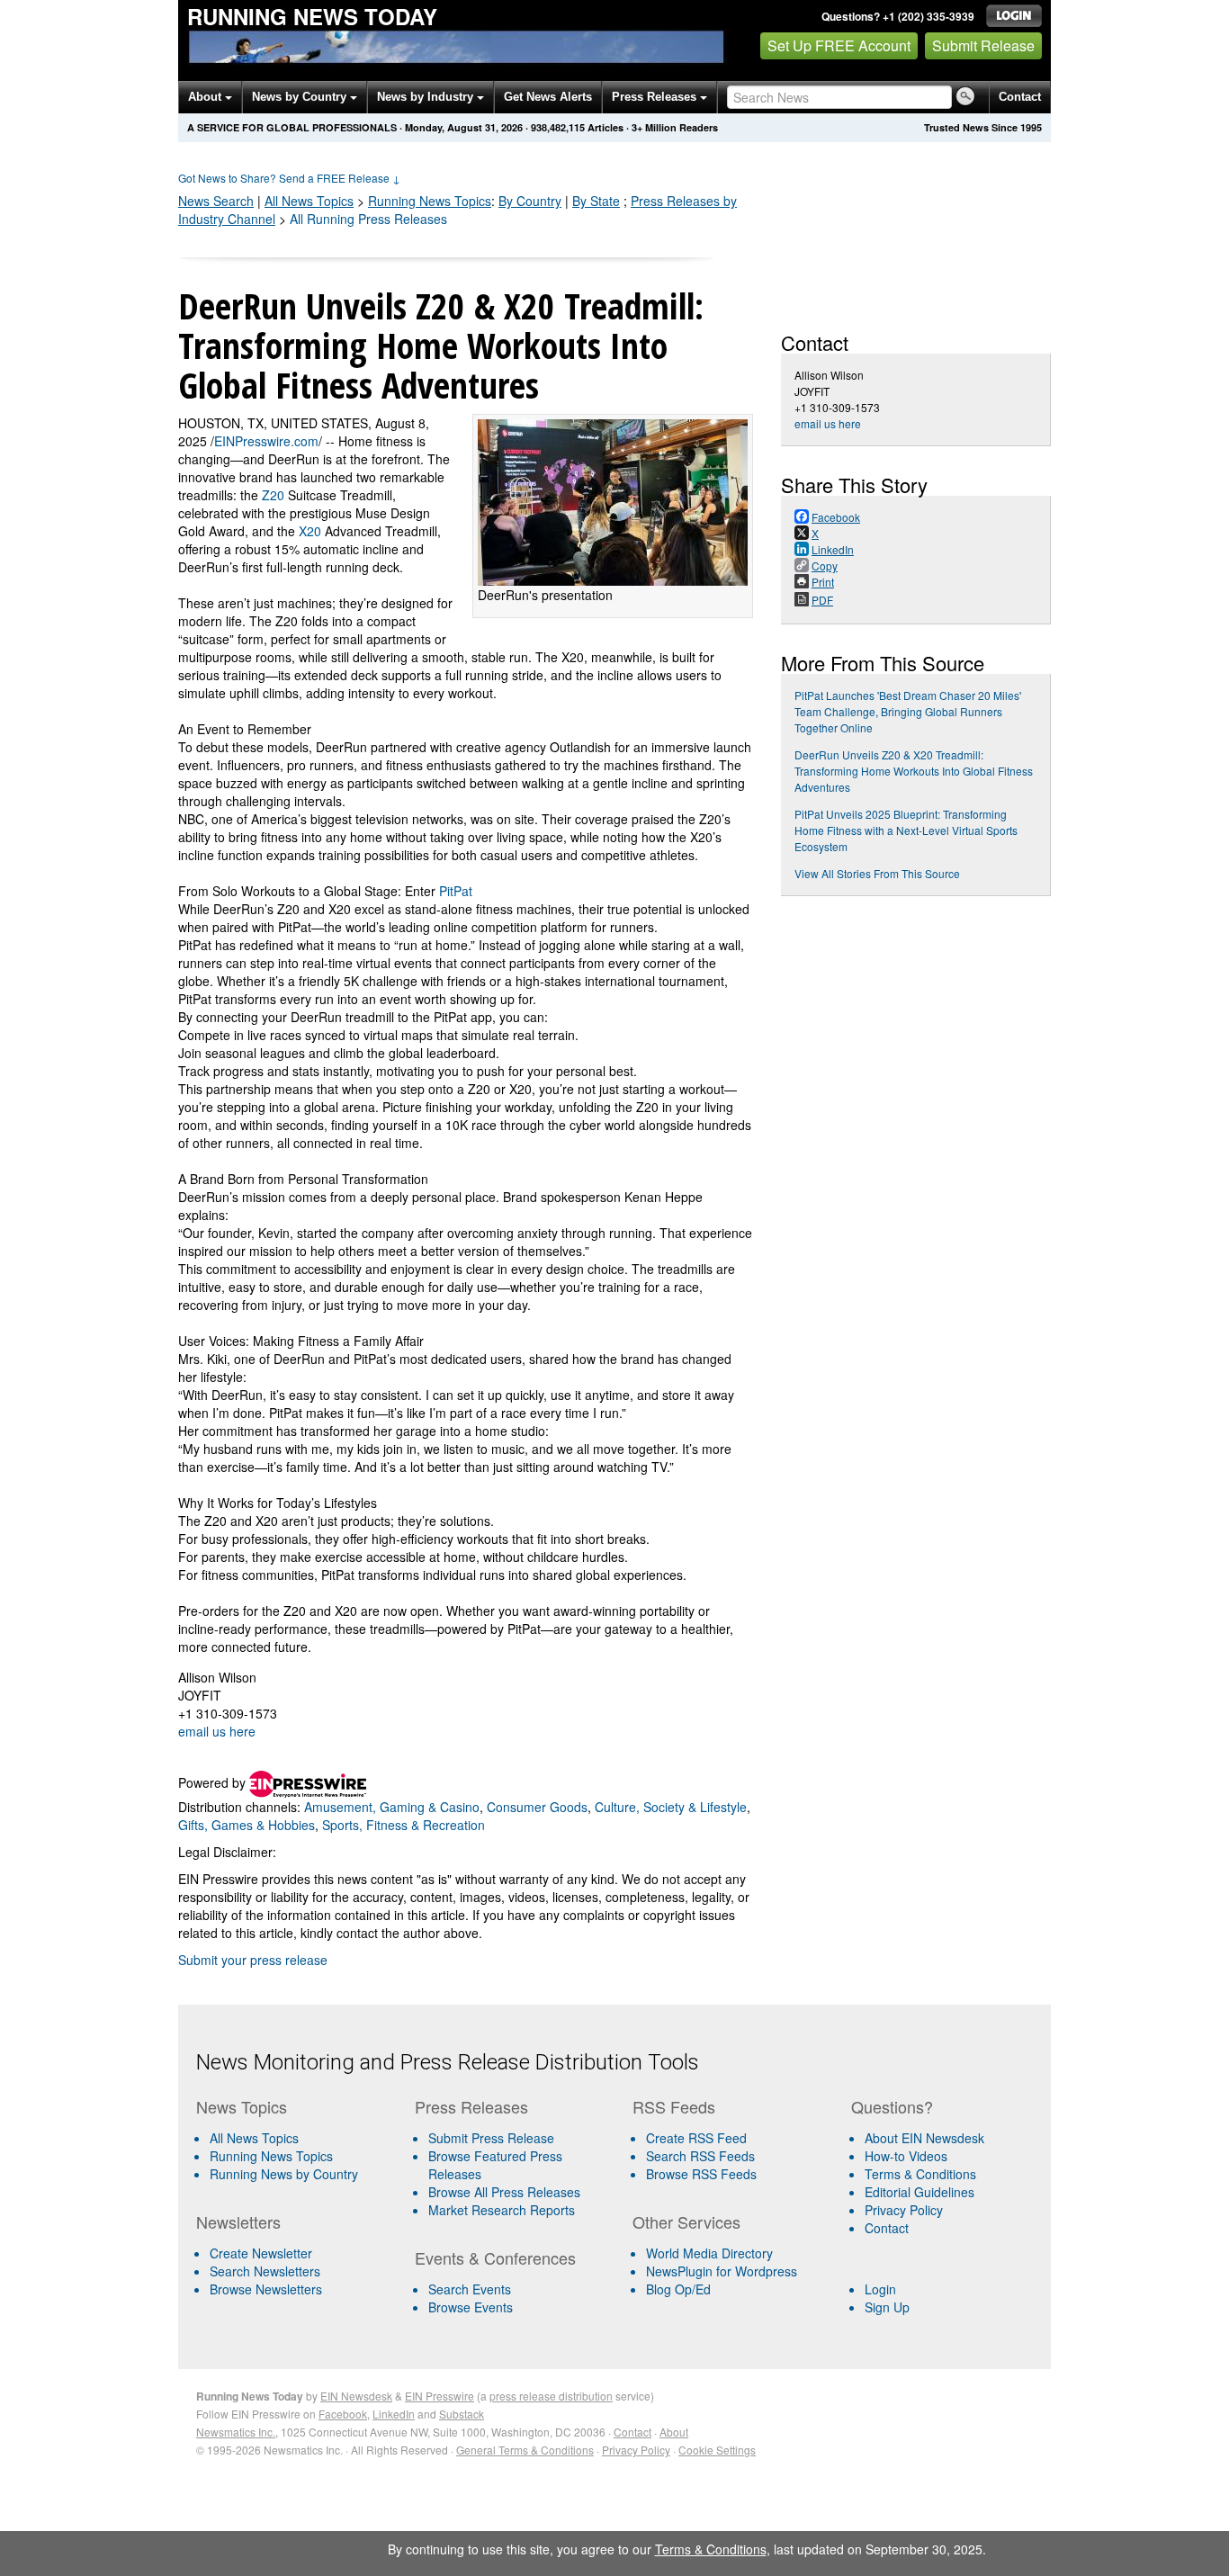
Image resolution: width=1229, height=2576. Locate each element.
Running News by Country (284, 2174)
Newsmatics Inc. (236, 2432)
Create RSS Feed (696, 2138)
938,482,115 (558, 127)
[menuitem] (298, 2156)
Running (430, 201)
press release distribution (551, 2396)
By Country (530, 201)
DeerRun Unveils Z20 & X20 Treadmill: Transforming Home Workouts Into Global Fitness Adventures (914, 771)
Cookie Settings (717, 2450)
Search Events (470, 2289)
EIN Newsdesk (356, 2396)
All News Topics (309, 201)
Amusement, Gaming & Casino (392, 1807)
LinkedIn (394, 2414)
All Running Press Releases (368, 219)
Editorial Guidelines (920, 2192)
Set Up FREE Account (839, 45)
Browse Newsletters (266, 2289)
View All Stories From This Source (877, 873)
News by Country (301, 97)
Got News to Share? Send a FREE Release (289, 178)
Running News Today (312, 16)
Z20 (273, 495)
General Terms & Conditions (525, 2450)
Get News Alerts (548, 97)
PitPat (456, 891)
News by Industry (427, 97)
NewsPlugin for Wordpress (722, 2271)
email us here (217, 1731)
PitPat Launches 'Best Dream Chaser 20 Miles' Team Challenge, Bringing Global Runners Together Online (908, 711)
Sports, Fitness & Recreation (404, 1825)
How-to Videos (906, 2156)
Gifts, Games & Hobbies (247, 1825)
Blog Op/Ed (678, 2289)
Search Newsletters (265, 2271)
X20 (310, 531)
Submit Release (983, 45)
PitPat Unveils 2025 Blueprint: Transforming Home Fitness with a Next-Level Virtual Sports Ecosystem (906, 830)
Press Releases (656, 97)
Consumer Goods (537, 1807)
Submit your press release (253, 1960)
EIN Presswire (440, 2396)
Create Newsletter (261, 2253)
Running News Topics (271, 2156)
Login (880, 2289)
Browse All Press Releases (504, 2192)
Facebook (343, 2414)
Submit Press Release (491, 2138)
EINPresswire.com (266, 441)
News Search (216, 201)
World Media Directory (709, 2253)
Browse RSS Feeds (701, 2174)
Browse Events (471, 2307)
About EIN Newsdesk (924, 2138)
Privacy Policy (904, 2210)
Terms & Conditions (920, 2174)
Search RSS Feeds (700, 2156)
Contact (1020, 97)
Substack (462, 2414)
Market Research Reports (502, 2210)
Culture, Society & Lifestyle (671, 1807)
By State (596, 201)
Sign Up (887, 2307)
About (206, 97)
